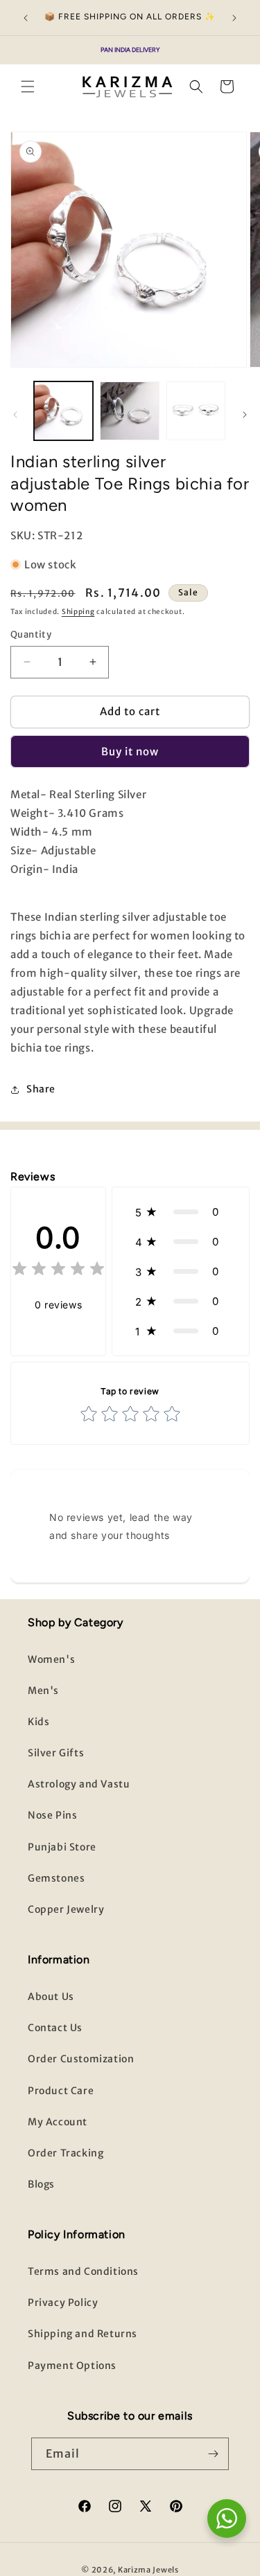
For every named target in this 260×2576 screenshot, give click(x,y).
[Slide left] (15, 415)
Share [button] (41, 1089)
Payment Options (72, 2366)
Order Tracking (66, 2153)
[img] (58, 1271)
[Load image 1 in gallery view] (63, 411)
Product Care (61, 2091)
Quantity (31, 634)
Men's (43, 1691)
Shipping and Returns (83, 2334)
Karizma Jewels (148, 2570)
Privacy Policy (63, 2303)
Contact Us (55, 2028)
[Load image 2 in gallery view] (129, 411)
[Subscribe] (213, 2454)
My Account (58, 2122)
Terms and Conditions (83, 2271)
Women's (51, 1659)
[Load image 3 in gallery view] (196, 411)
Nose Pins (52, 1815)
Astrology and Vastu (79, 1784)
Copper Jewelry (66, 1909)
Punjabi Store (62, 1847)
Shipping (78, 612)
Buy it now (130, 751)
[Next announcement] (234, 18)
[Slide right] (245, 415)
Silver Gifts (56, 1753)
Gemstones (56, 1878)
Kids (38, 1722)
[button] (28, 87)
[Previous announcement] (26, 18)
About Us (51, 1997)
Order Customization (81, 2059)
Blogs (41, 2184)
